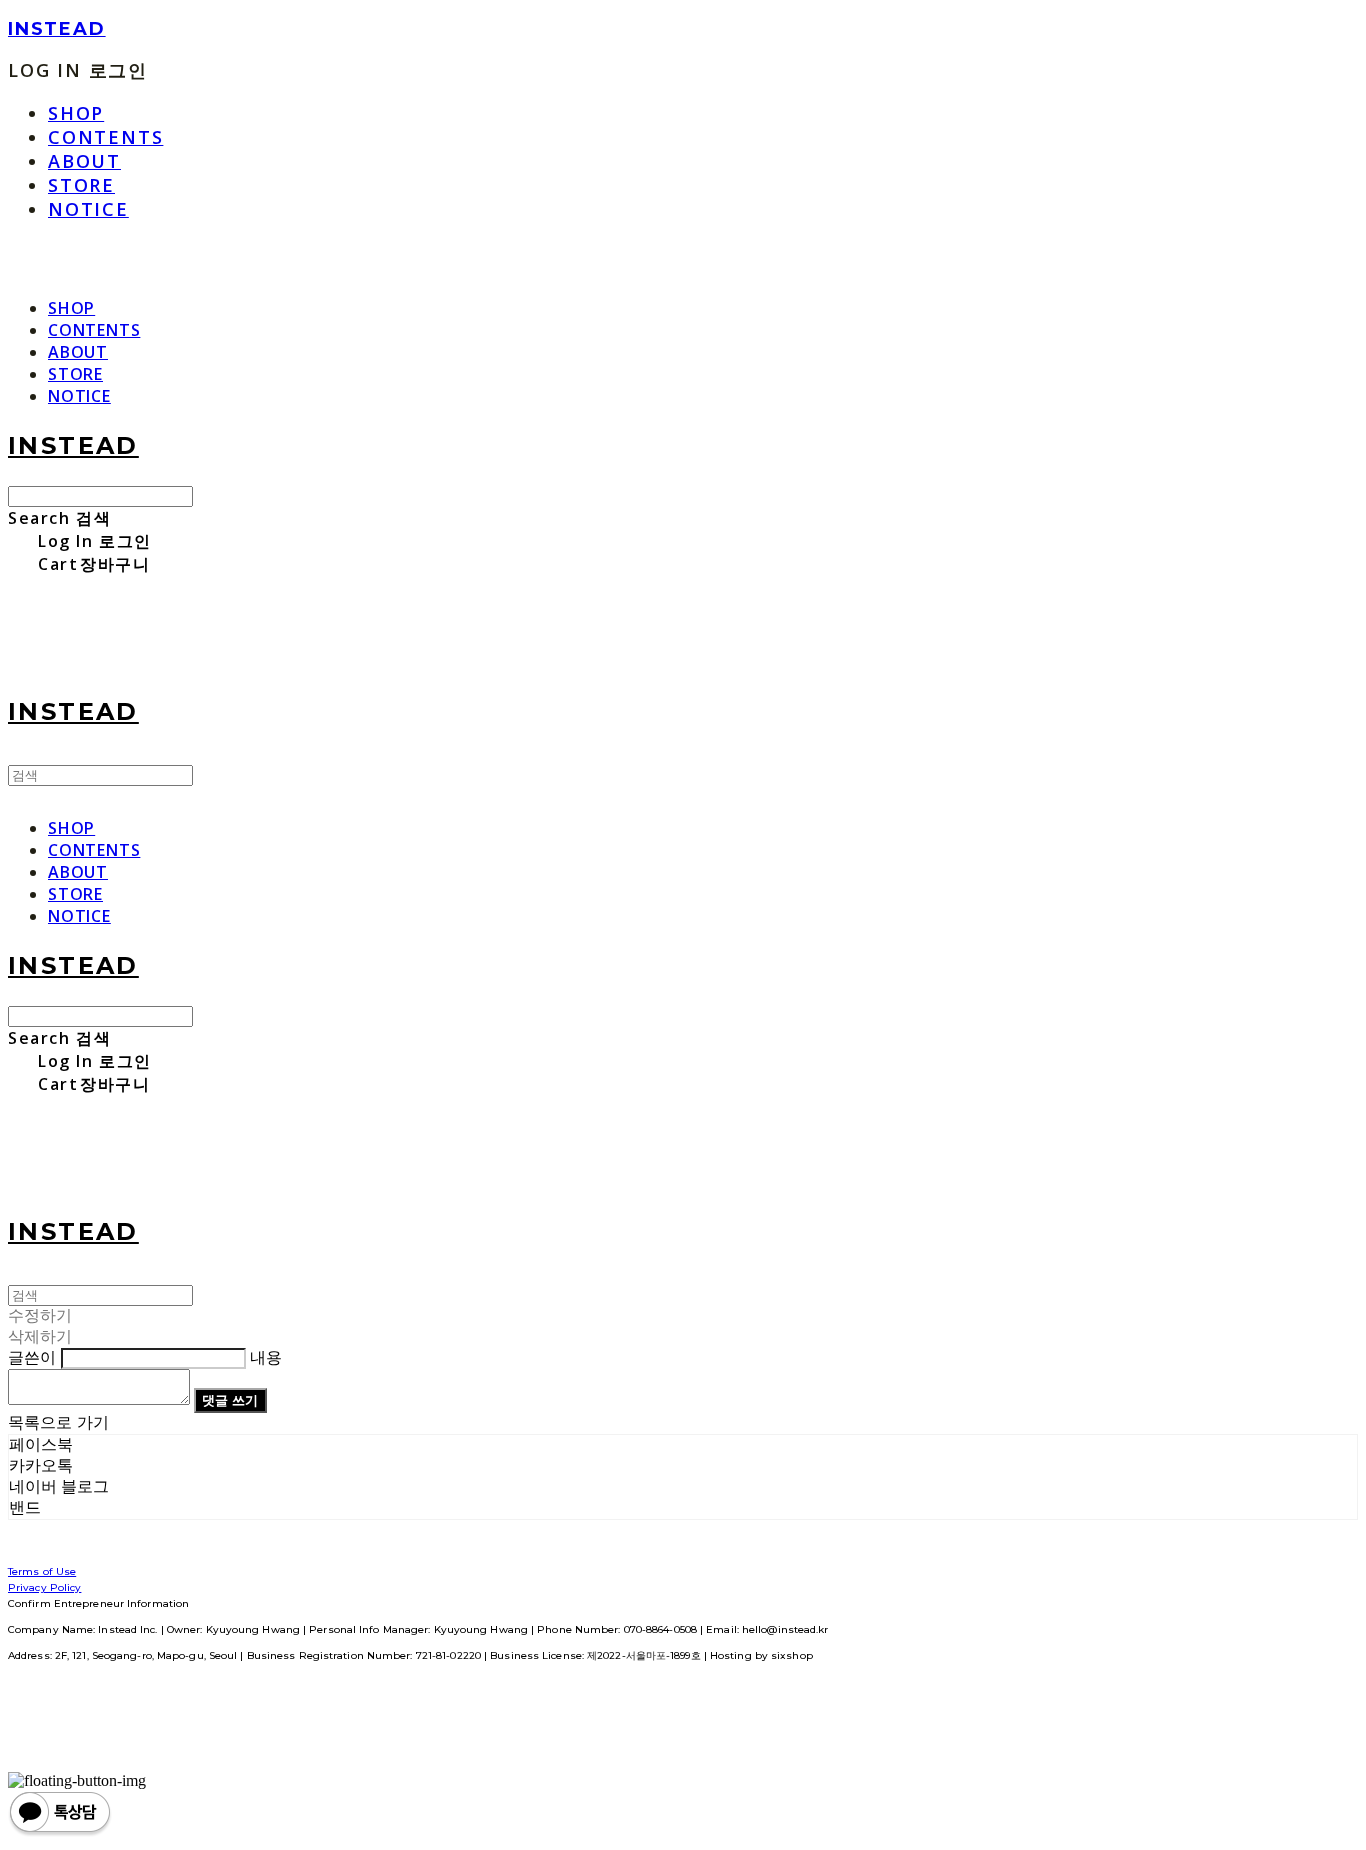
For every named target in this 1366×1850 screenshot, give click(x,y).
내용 (266, 1357)
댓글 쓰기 (230, 1400)
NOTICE (88, 209)
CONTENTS (105, 137)
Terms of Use (42, 1571)
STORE (81, 185)
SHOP (76, 113)
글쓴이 (32, 1357)
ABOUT (84, 161)
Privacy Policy (44, 1587)
